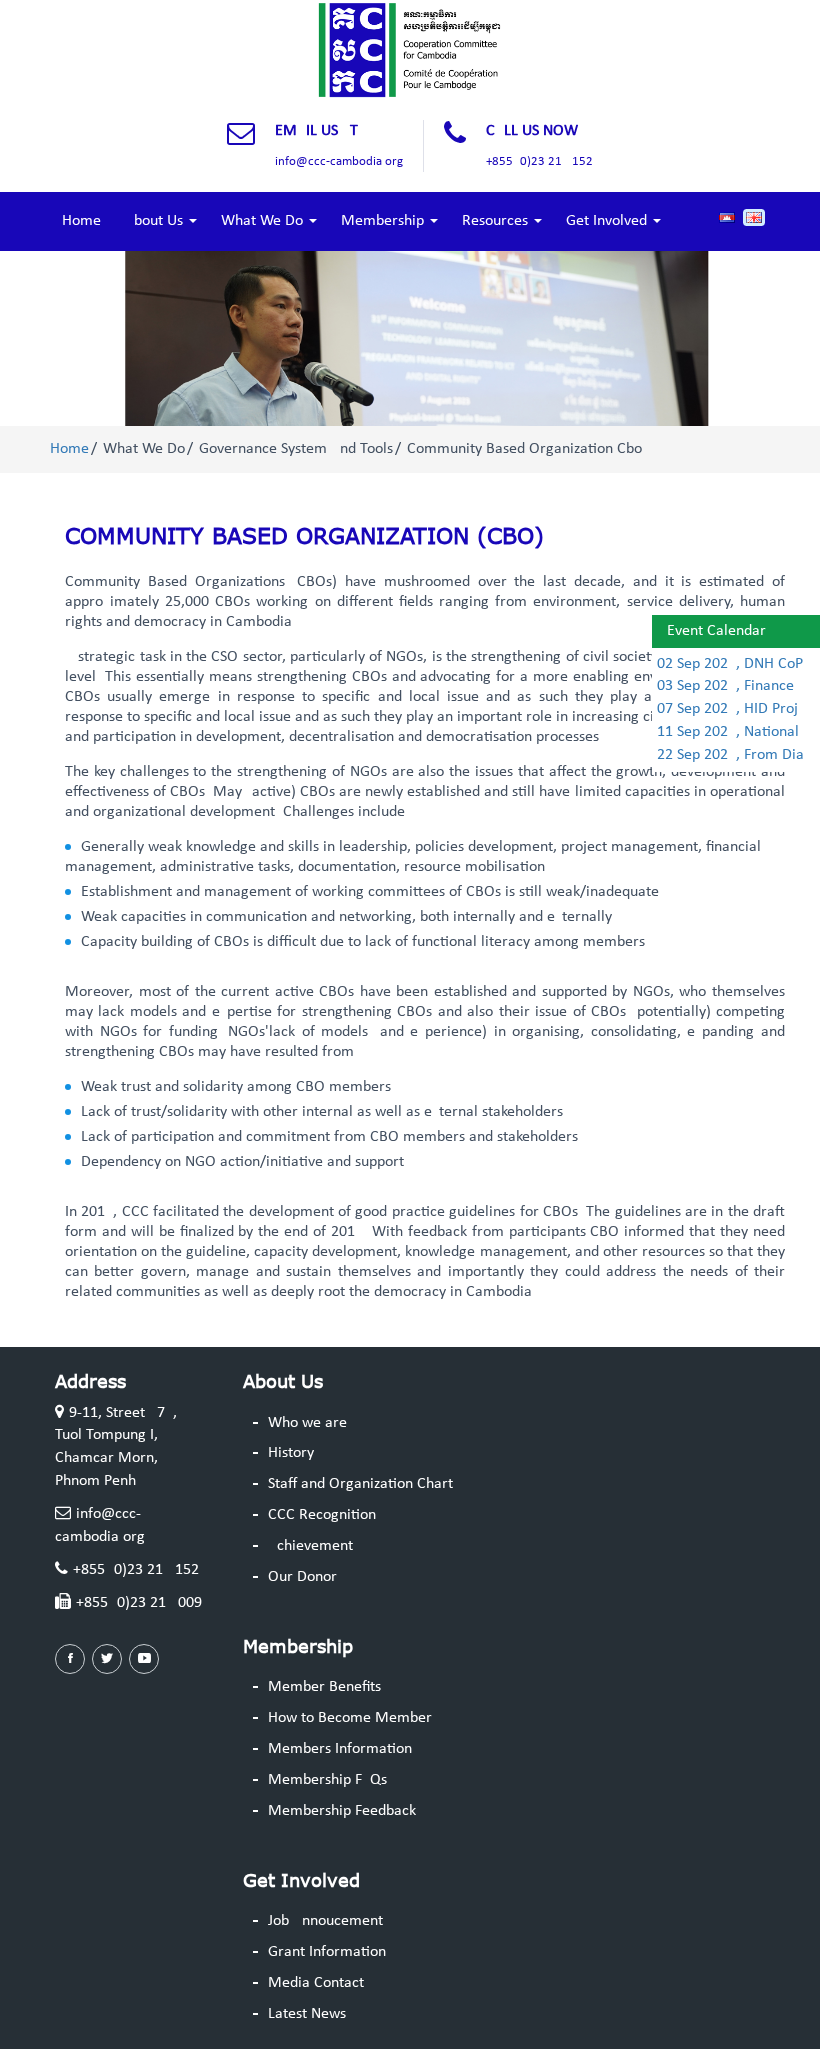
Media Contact (316, 1983)
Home (81, 221)
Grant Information (327, 1952)
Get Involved (608, 221)
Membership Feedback (342, 1811)
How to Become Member (350, 1718)
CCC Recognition (322, 1515)
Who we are (307, 1423)
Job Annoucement (325, 1921)
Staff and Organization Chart (360, 1484)
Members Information (340, 1749)
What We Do (264, 221)
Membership (384, 221)
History (291, 1453)
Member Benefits (324, 1687)
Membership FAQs (327, 1780)
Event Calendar (716, 631)
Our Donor (302, 1577)
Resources (497, 221)
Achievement (310, 1546)
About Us (156, 221)
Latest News (307, 2014)
